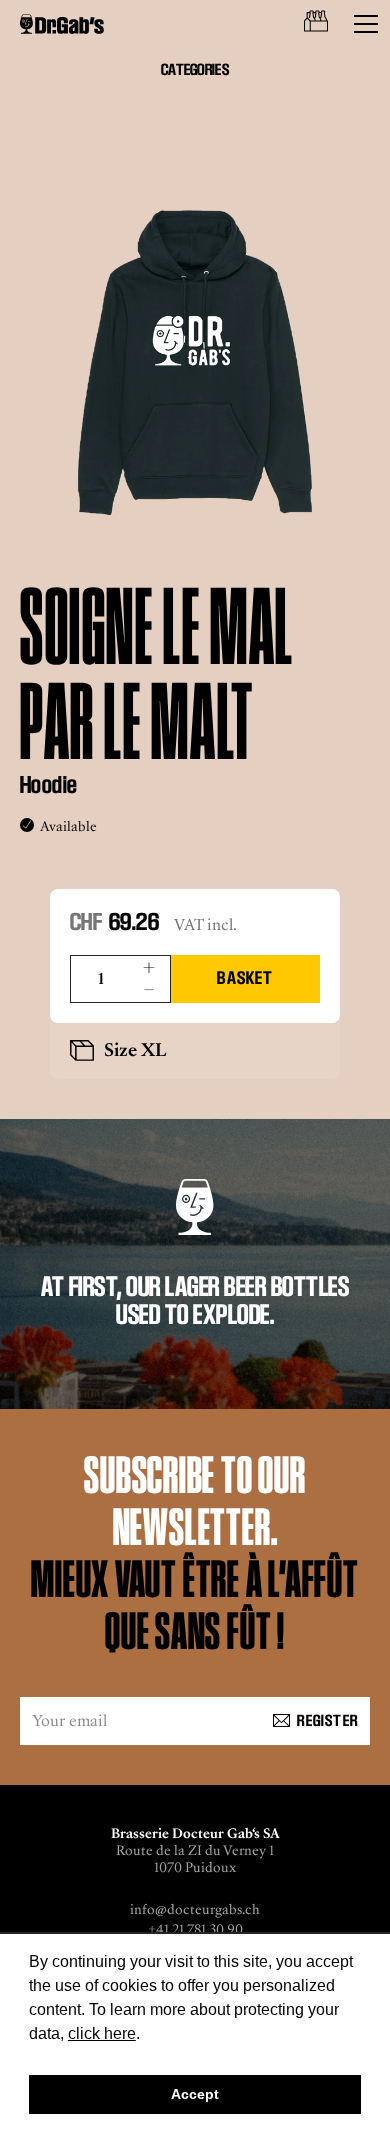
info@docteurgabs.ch (195, 1909)
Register (327, 1720)
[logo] (62, 24)
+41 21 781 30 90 (195, 1929)
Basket (245, 978)
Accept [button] (195, 2094)
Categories (195, 69)
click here (102, 2033)
